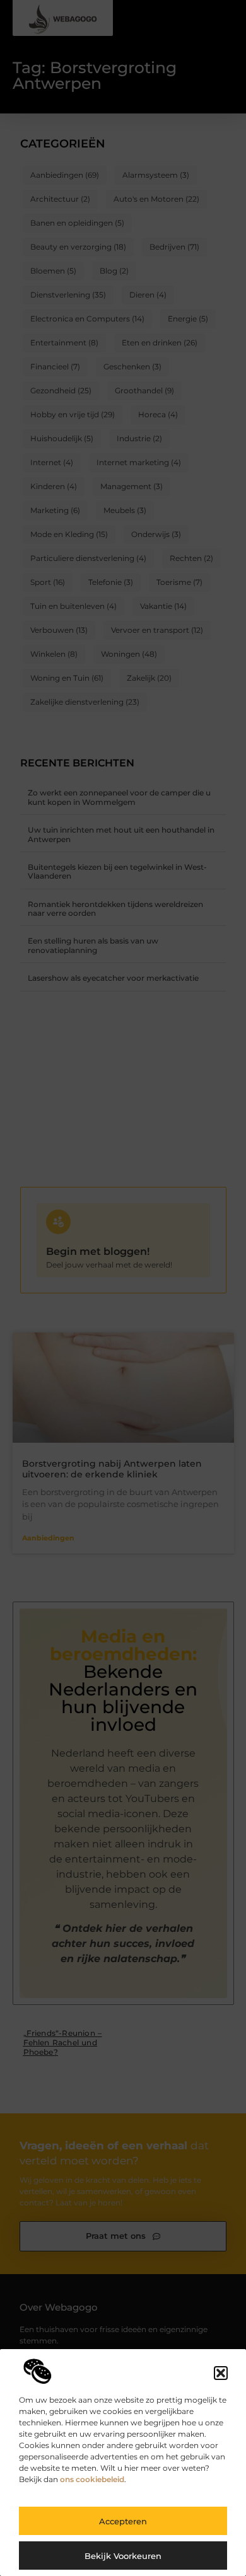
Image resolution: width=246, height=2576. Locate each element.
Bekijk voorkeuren (123, 2556)
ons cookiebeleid (92, 2479)
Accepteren (123, 2521)
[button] (221, 2373)
